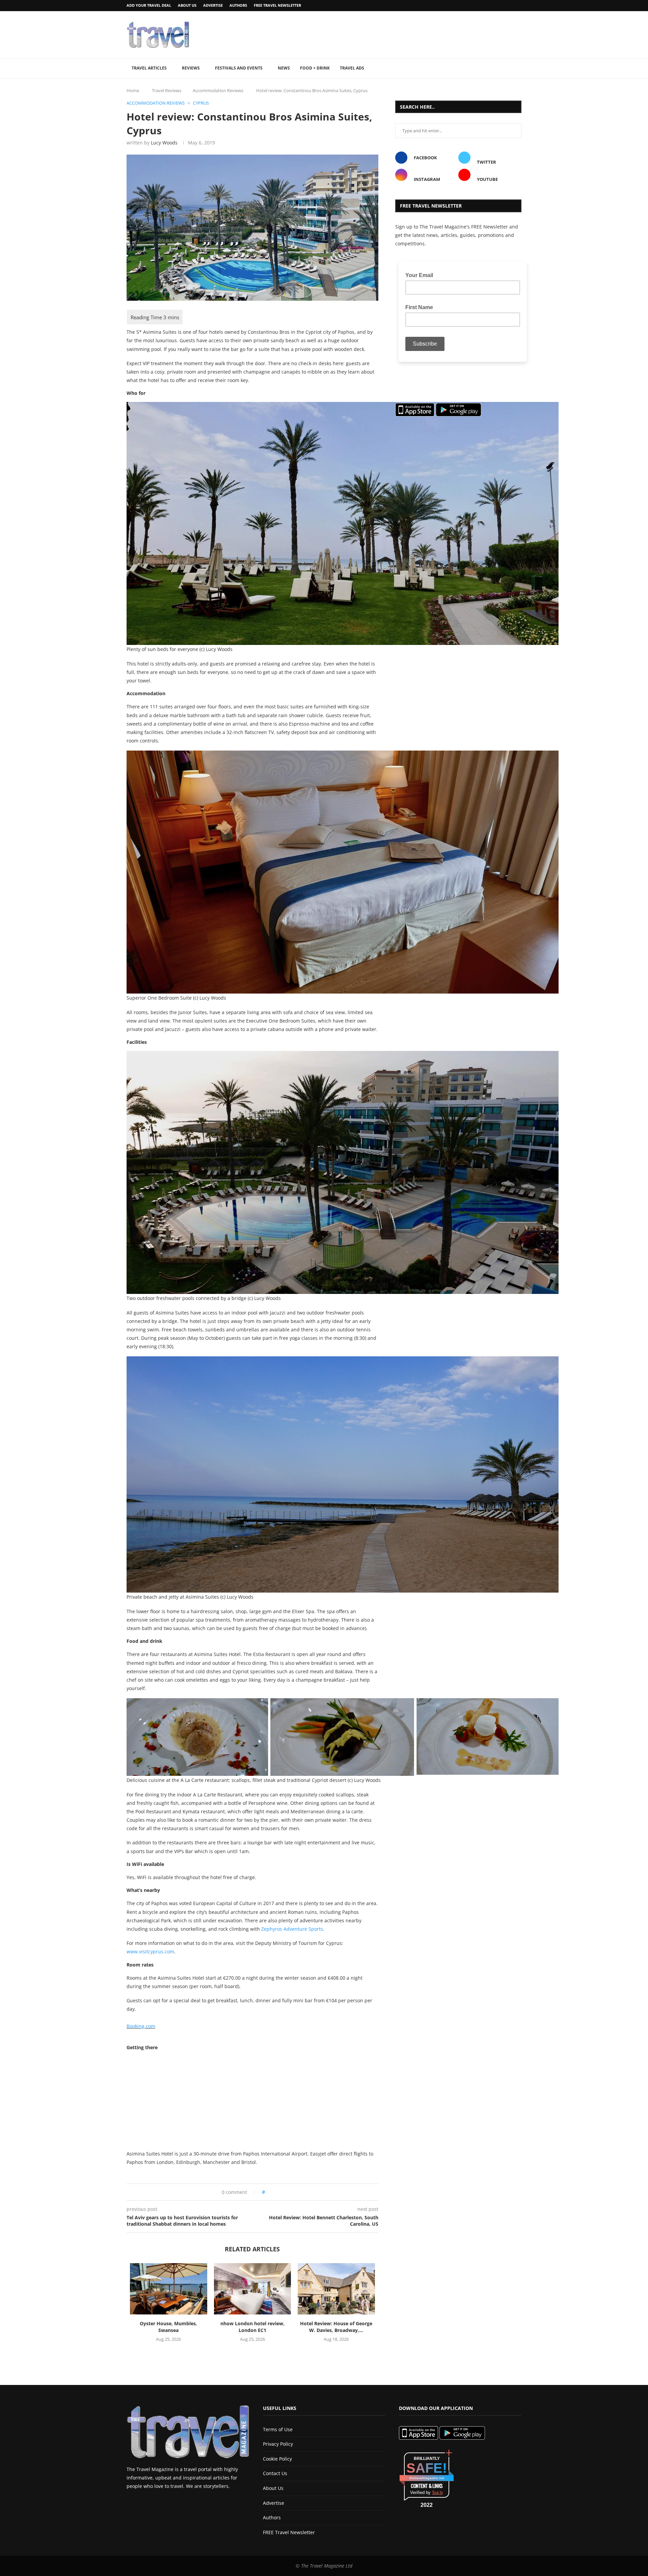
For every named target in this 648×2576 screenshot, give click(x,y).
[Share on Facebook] (272, 2192)
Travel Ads (352, 68)
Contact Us (275, 2473)
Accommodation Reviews (218, 90)
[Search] (518, 69)
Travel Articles (149, 68)
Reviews (191, 68)
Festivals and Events (239, 68)
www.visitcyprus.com (150, 1951)
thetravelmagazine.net (427, 2478)
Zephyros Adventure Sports (292, 1929)
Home (133, 90)
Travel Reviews (167, 90)
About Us (187, 5)
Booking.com (141, 2026)
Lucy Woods (164, 143)
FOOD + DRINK (315, 68)
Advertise (213, 5)
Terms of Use (278, 2429)
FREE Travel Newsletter (277, 5)
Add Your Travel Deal (149, 5)
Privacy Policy (278, 2444)
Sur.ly (438, 2492)
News (284, 68)
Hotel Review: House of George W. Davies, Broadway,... (336, 2327)
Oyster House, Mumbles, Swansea (168, 2327)
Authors (238, 5)
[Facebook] (502, 6)
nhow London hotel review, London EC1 (252, 2327)
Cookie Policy (277, 2459)
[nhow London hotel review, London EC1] (253, 2289)
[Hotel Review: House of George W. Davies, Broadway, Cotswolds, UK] (336, 2289)
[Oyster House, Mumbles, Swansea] (169, 2289)
